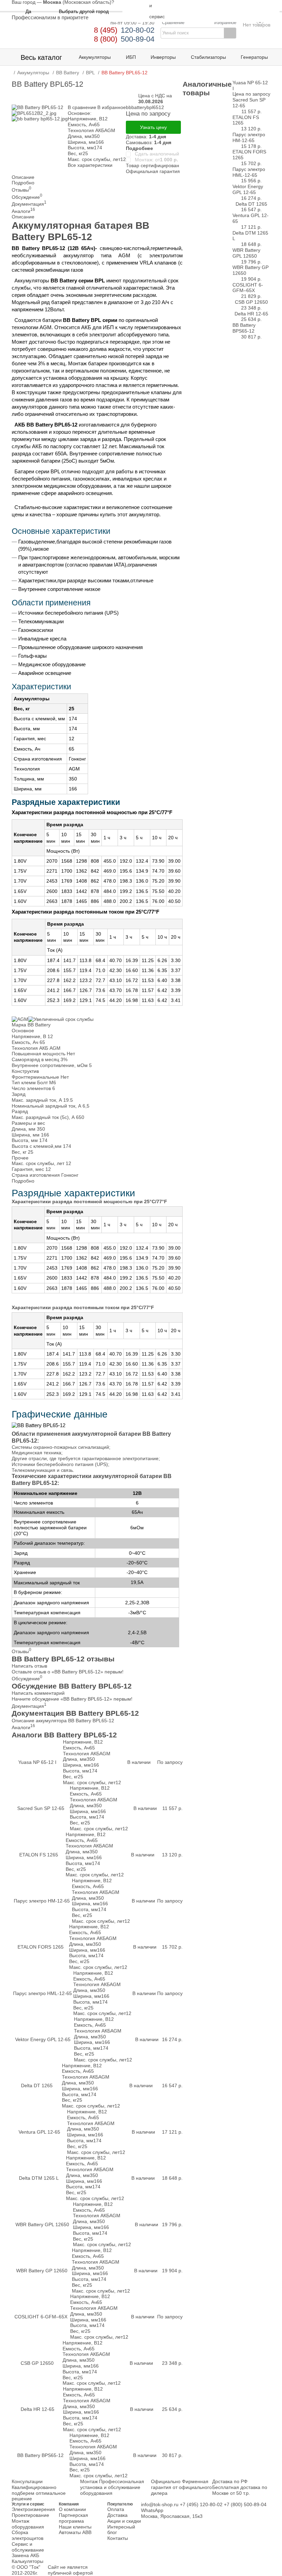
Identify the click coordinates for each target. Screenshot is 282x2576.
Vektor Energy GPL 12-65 (43, 2039)
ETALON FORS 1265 (41, 1947)
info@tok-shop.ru (160, 2504)
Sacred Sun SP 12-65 (41, 1808)
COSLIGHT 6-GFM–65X (41, 2317)
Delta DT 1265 (37, 2085)
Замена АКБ (25, 2555)
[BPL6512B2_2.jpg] (34, 113)
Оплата (116, 2509)
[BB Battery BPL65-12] (37, 107)
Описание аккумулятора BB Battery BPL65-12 (63, 1721)
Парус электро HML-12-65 (42, 1993)
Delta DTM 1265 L (39, 2178)
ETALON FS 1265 (39, 1855)
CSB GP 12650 (37, 2363)
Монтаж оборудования (28, 2524)
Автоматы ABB (75, 2532)
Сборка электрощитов (28, 2535)
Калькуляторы (28, 2561)
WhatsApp (152, 2510)
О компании (72, 2509)
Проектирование (30, 2515)
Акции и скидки (124, 2521)
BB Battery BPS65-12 (40, 2455)
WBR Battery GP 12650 (42, 2271)
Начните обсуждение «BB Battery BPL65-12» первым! (72, 1699)
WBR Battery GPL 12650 (42, 2224)
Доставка (117, 2515)
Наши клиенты (75, 2527)
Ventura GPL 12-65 (39, 2132)
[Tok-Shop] (50, 34)
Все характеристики (90, 165)
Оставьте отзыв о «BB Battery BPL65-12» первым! (68, 1672)
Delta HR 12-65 (37, 2409)
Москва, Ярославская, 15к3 (172, 2516)
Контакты (118, 2538)
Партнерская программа (73, 2518)
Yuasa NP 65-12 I (37, 1762)
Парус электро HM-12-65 (42, 1901)
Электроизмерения (33, 2509)
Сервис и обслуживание (28, 2547)
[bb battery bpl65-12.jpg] (40, 119)
